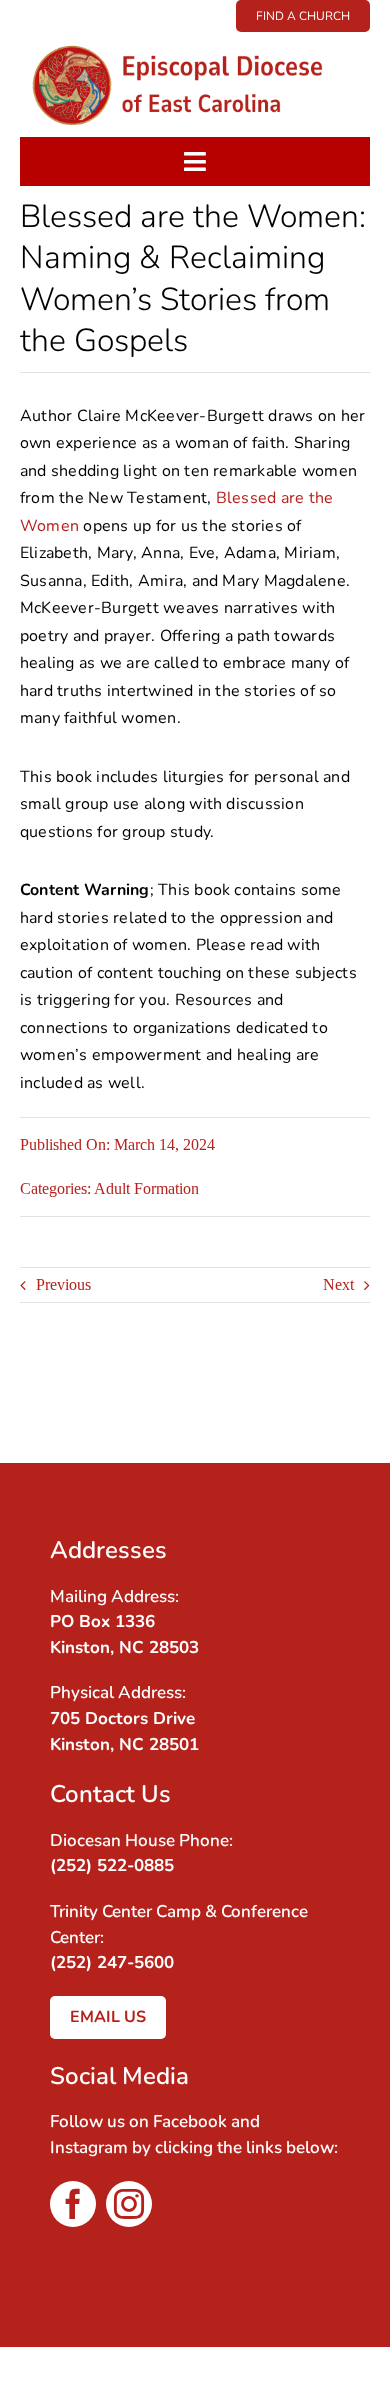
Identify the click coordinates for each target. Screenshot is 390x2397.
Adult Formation (146, 1188)
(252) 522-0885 (112, 1865)
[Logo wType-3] (194, 39)
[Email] (328, 1412)
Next (338, 1284)
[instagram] (129, 2204)
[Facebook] (328, 1385)
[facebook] (73, 2204)
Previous (63, 1284)
